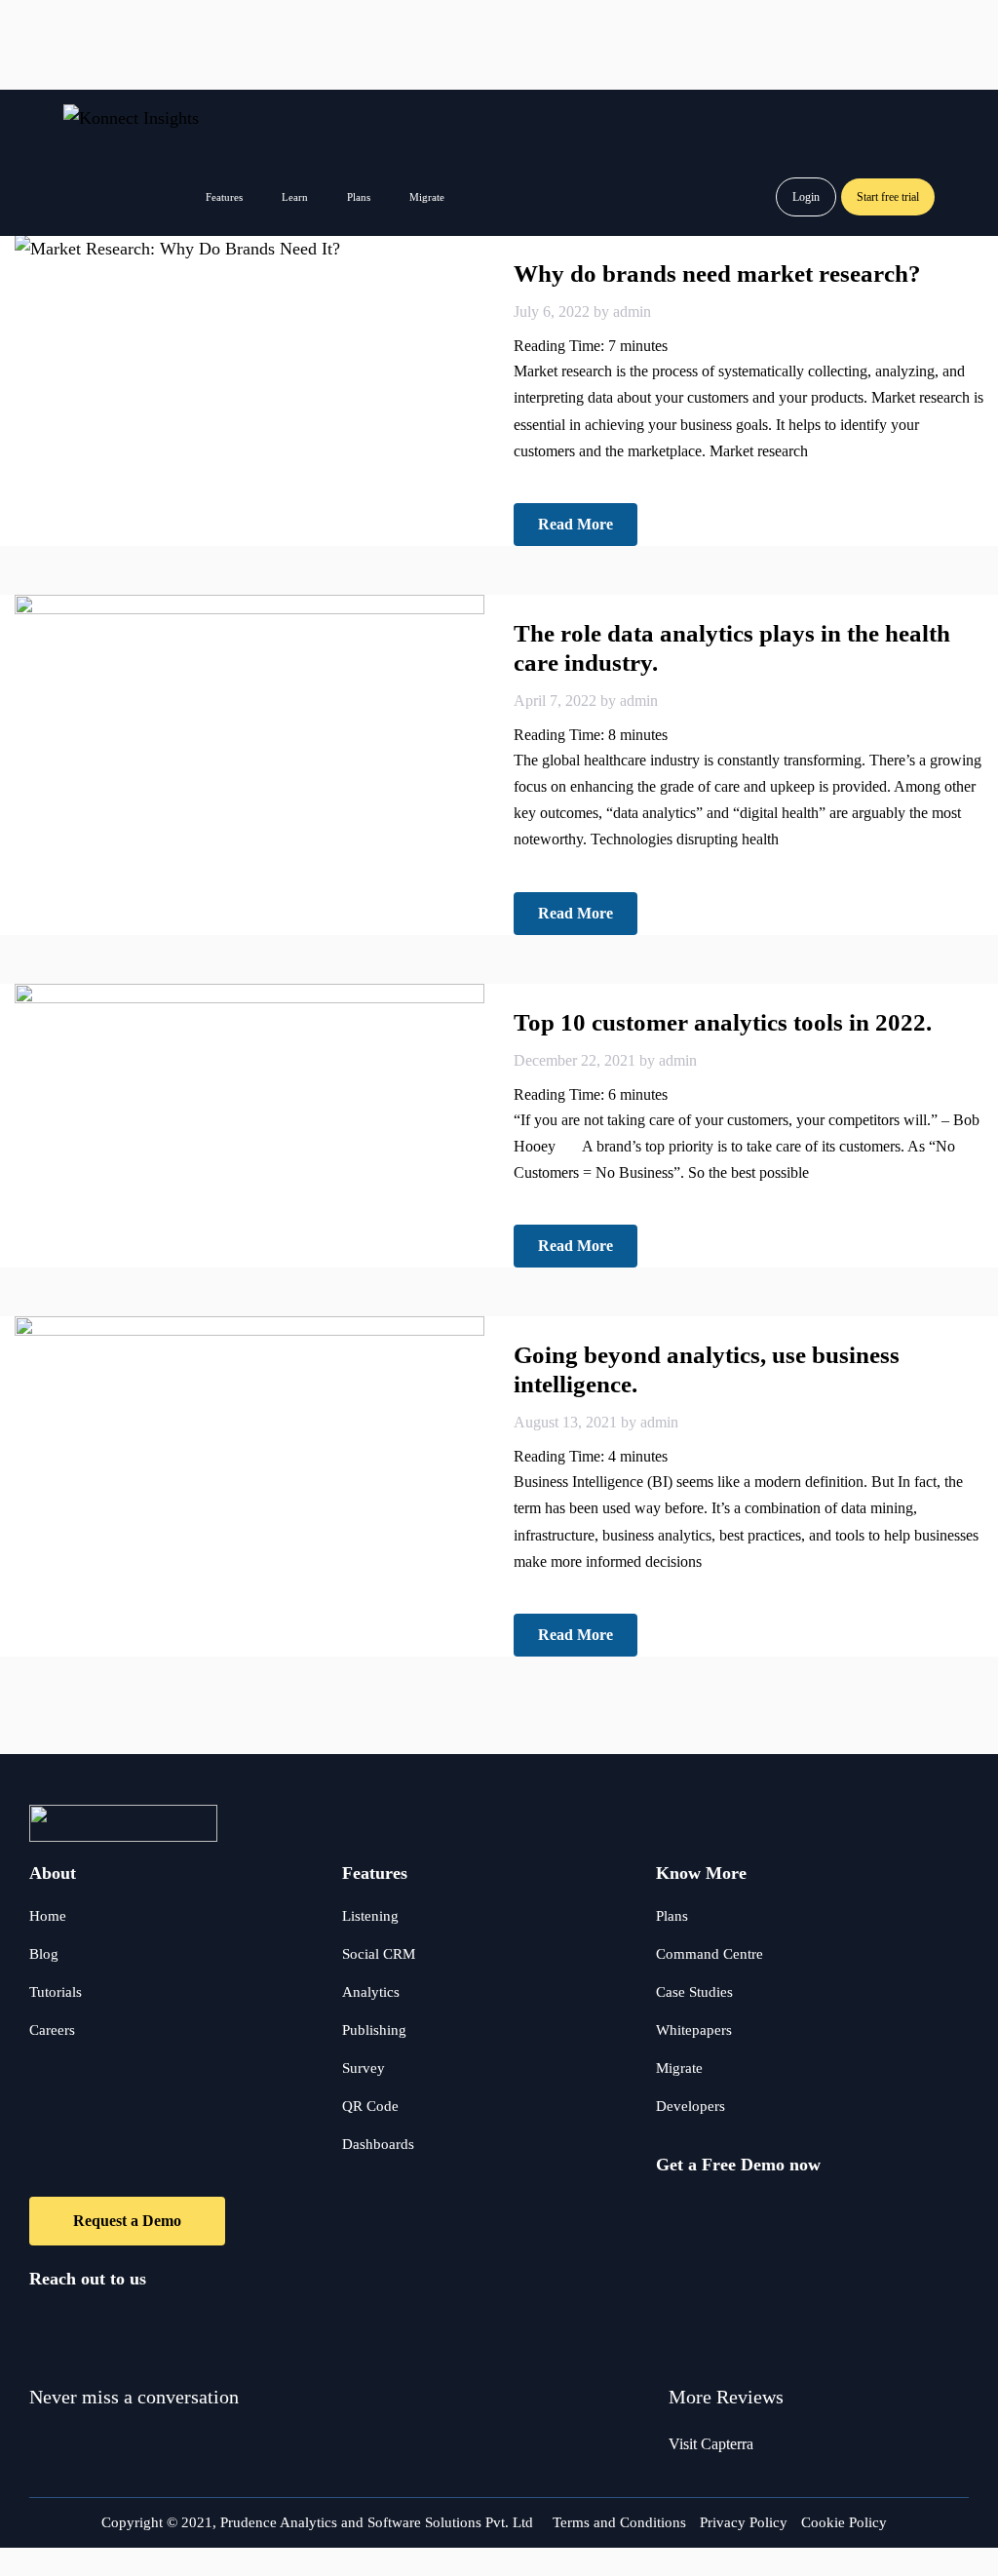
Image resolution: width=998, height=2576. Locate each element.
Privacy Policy (744, 2522)
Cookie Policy (844, 2522)
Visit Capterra (711, 2444)
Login (806, 197)
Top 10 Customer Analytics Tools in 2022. (723, 1022)
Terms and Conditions (619, 2522)
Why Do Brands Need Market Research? (717, 273)
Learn (295, 197)
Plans (359, 197)
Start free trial (888, 197)
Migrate (427, 197)
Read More (576, 524)
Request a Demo (127, 2221)
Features (224, 197)
